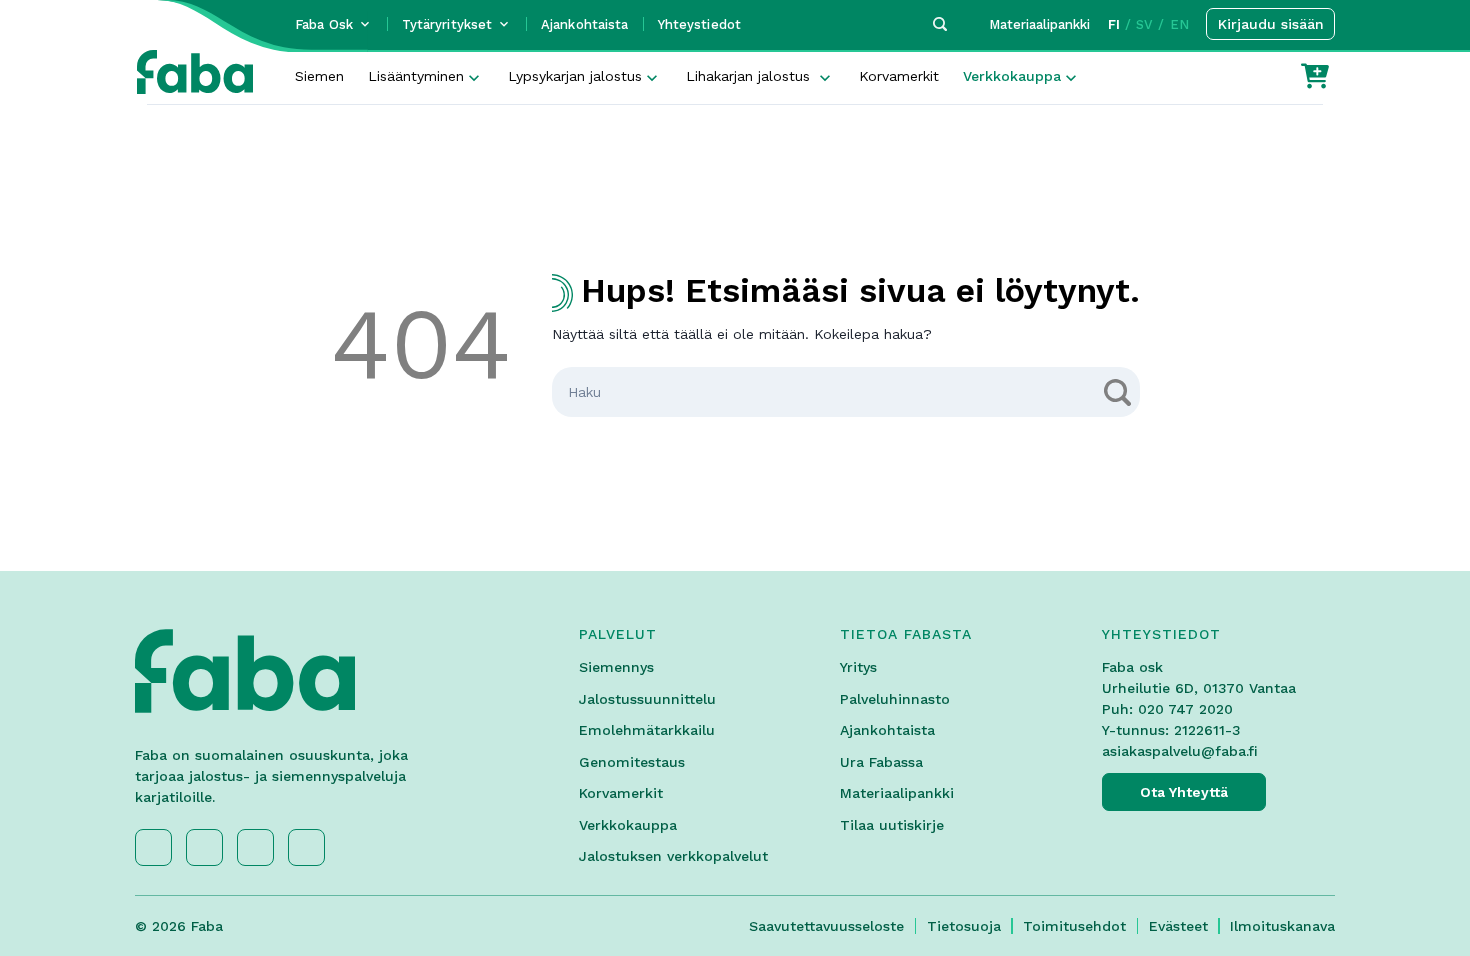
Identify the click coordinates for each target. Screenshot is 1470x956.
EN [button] (1179, 24)
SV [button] (1144, 24)
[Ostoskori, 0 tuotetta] (1315, 76)
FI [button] (1114, 24)
